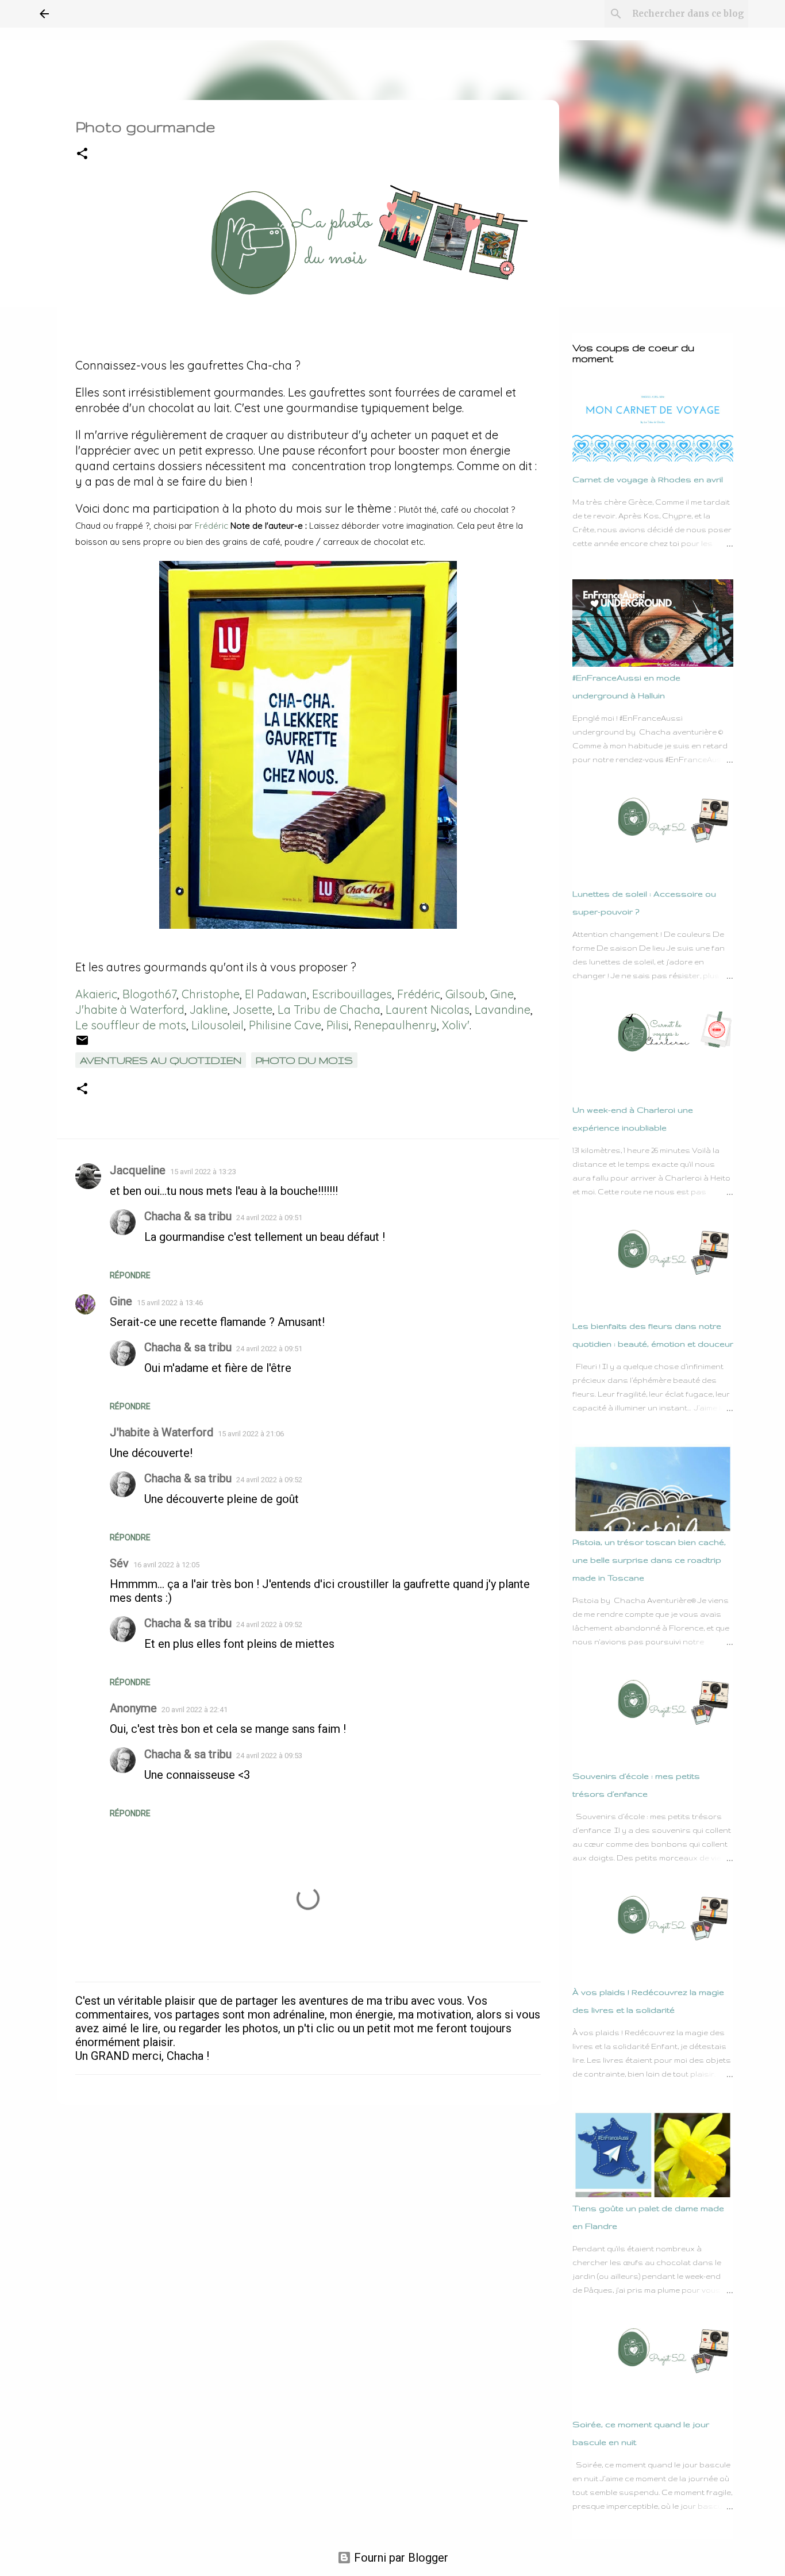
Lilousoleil (218, 1025)
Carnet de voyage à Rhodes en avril (648, 479)
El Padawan (276, 994)
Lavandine (503, 1010)
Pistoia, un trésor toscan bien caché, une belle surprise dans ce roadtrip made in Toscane (649, 1560)
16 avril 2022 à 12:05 (166, 1565)
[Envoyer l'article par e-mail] (82, 1043)
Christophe (211, 994)
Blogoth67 (149, 994)
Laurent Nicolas (428, 1010)
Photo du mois (304, 1060)
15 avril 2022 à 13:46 (170, 1303)
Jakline (209, 1010)
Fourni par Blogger (400, 2558)
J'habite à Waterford (130, 1010)
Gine (502, 994)
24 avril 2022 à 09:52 (269, 1480)
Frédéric (211, 526)
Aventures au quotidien (161, 1060)
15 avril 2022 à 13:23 (203, 1172)
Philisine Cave (285, 1025)
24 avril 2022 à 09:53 (269, 1756)
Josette (253, 1010)
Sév (119, 1563)
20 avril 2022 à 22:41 (195, 1710)
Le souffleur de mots (131, 1025)
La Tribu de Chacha (329, 1010)
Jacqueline (138, 1170)
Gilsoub (465, 994)
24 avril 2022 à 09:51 (269, 1218)
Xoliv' (456, 1025)
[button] (82, 154)
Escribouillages (352, 994)
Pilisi (338, 1025)
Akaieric (96, 994)
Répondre (130, 1275)
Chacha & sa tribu (188, 1216)
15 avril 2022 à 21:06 (251, 1434)
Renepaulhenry (395, 1025)
